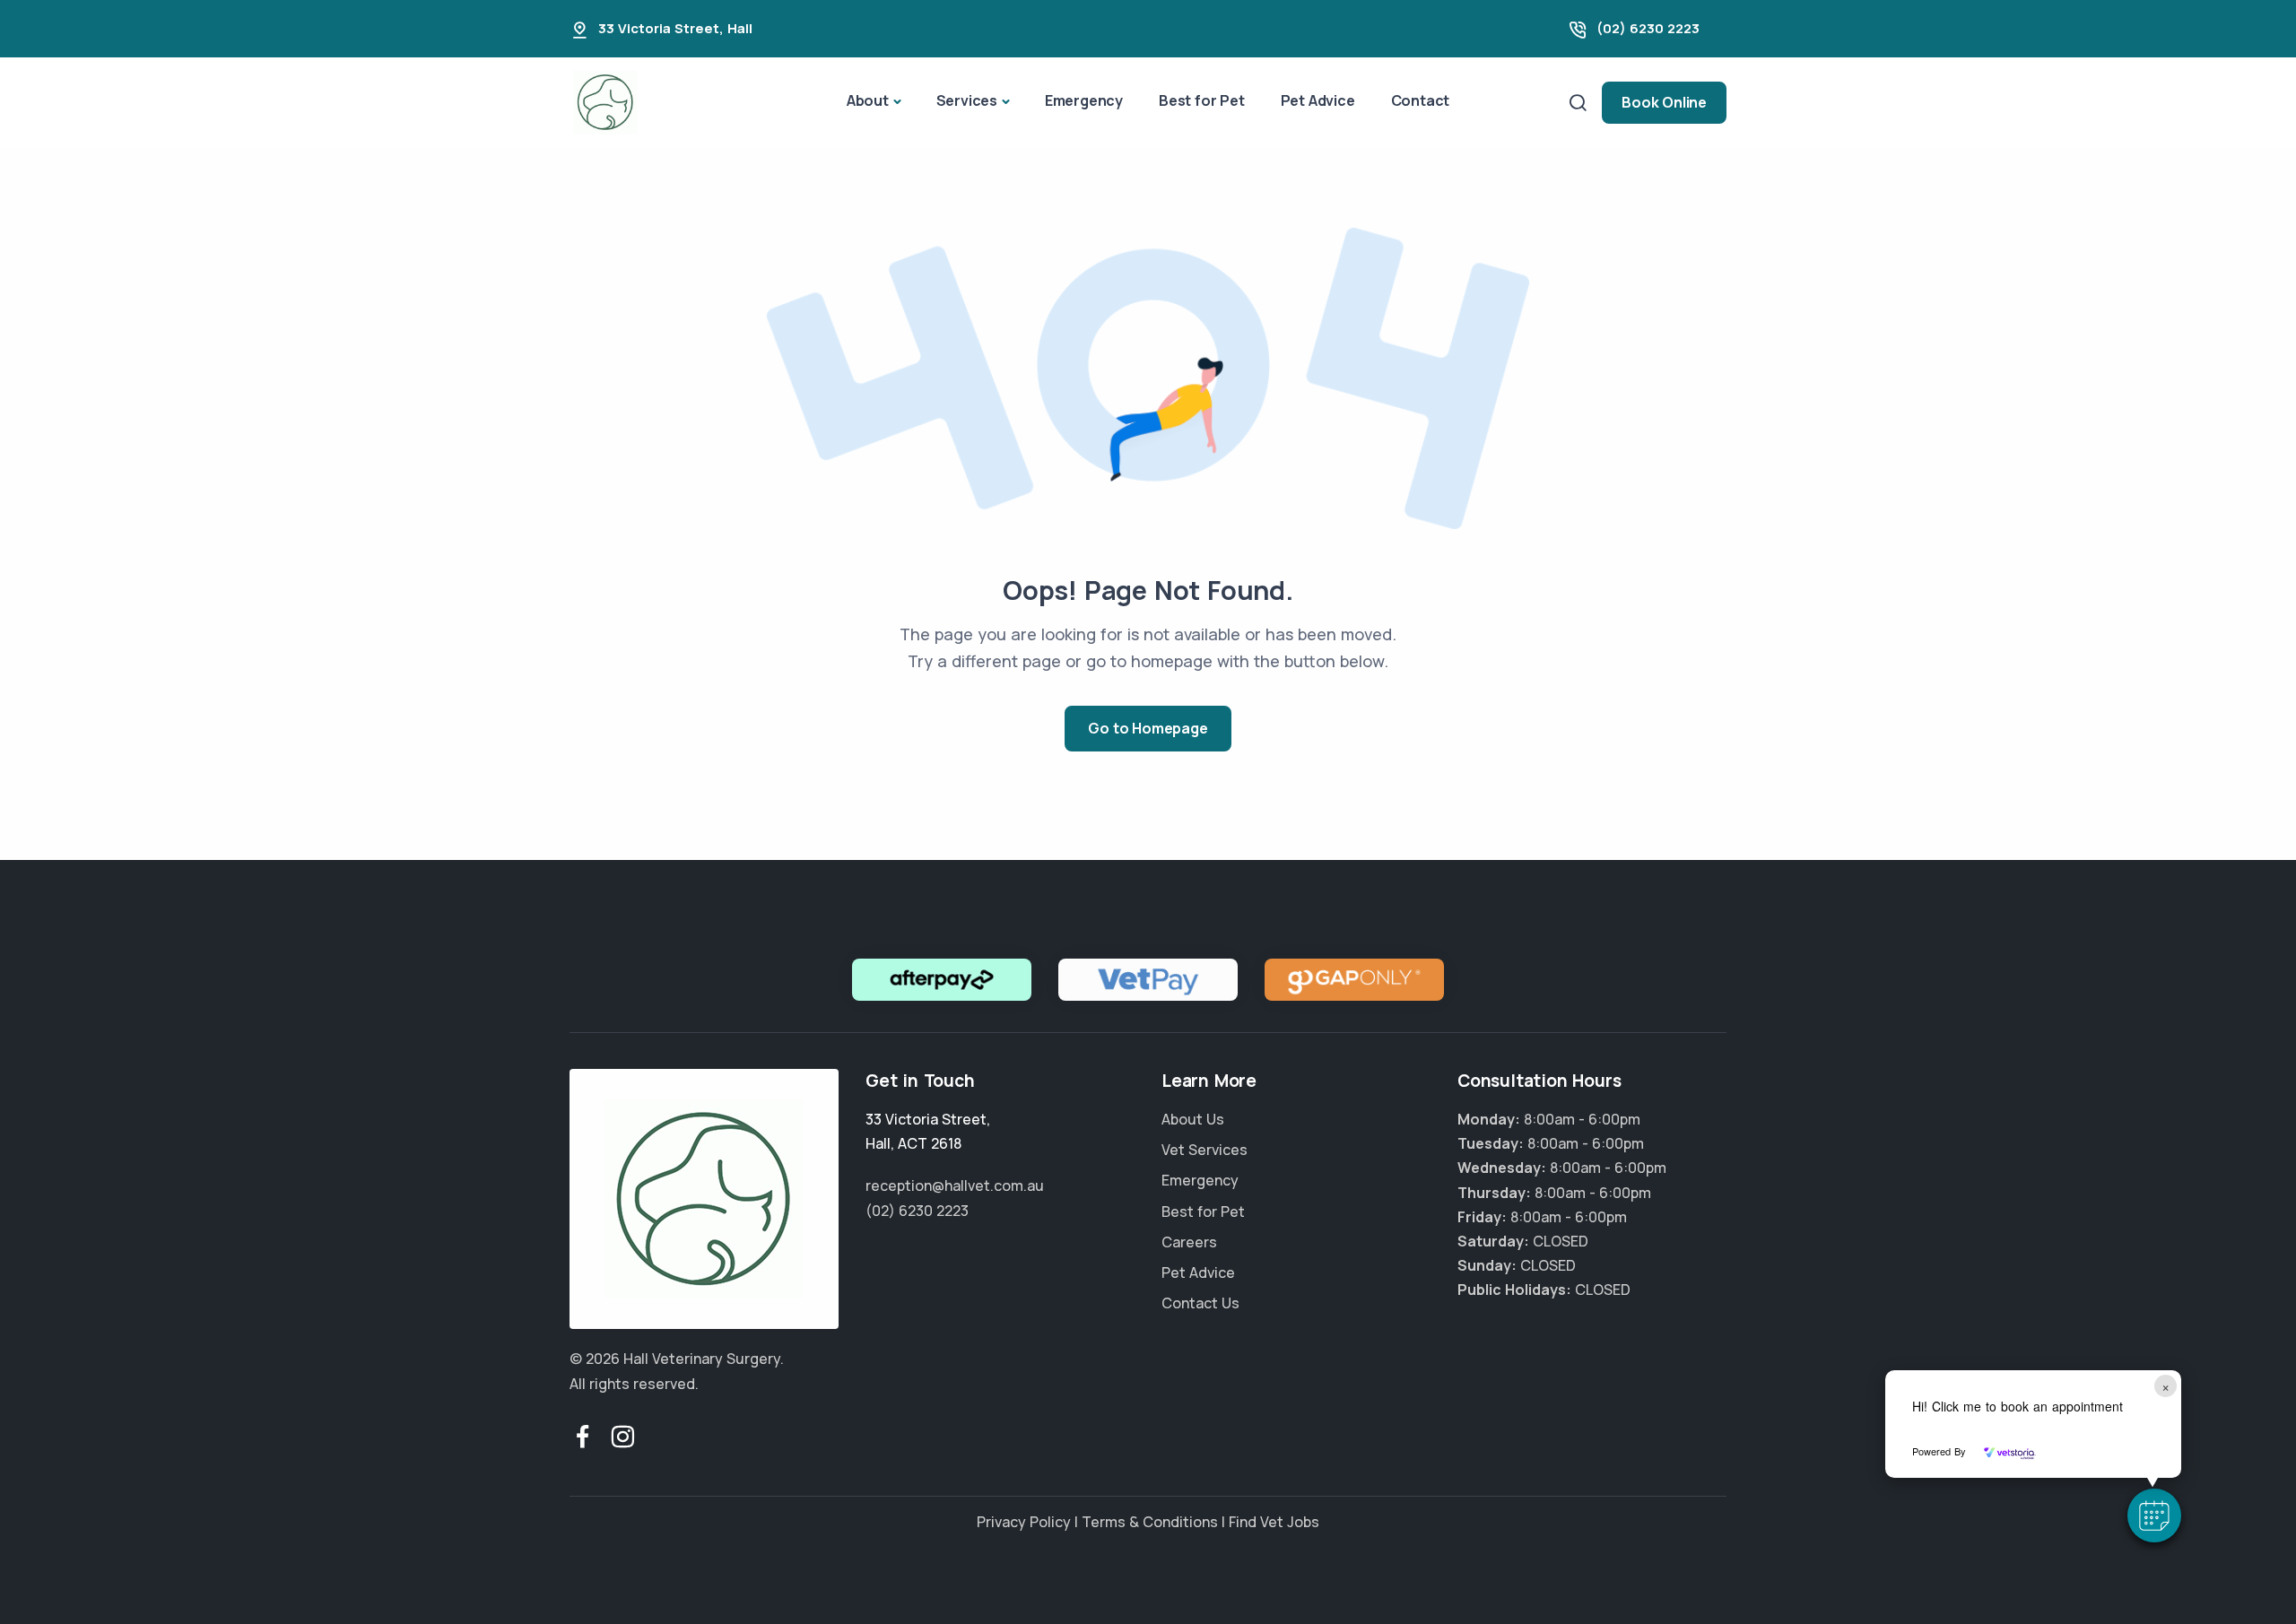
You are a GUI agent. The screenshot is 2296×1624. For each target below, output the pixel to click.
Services (967, 100)
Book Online (1664, 102)
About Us (1193, 1119)
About (868, 100)
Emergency (1084, 100)
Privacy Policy (1024, 1522)
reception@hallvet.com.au (955, 1185)
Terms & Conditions (1150, 1522)
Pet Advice (1318, 100)
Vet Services (1205, 1150)
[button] (2154, 1515)
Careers (1189, 1242)
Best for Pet (1202, 100)
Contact (1421, 100)
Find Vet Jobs (1274, 1522)
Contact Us (1200, 1303)
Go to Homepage (1148, 728)
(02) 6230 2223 (1648, 28)
